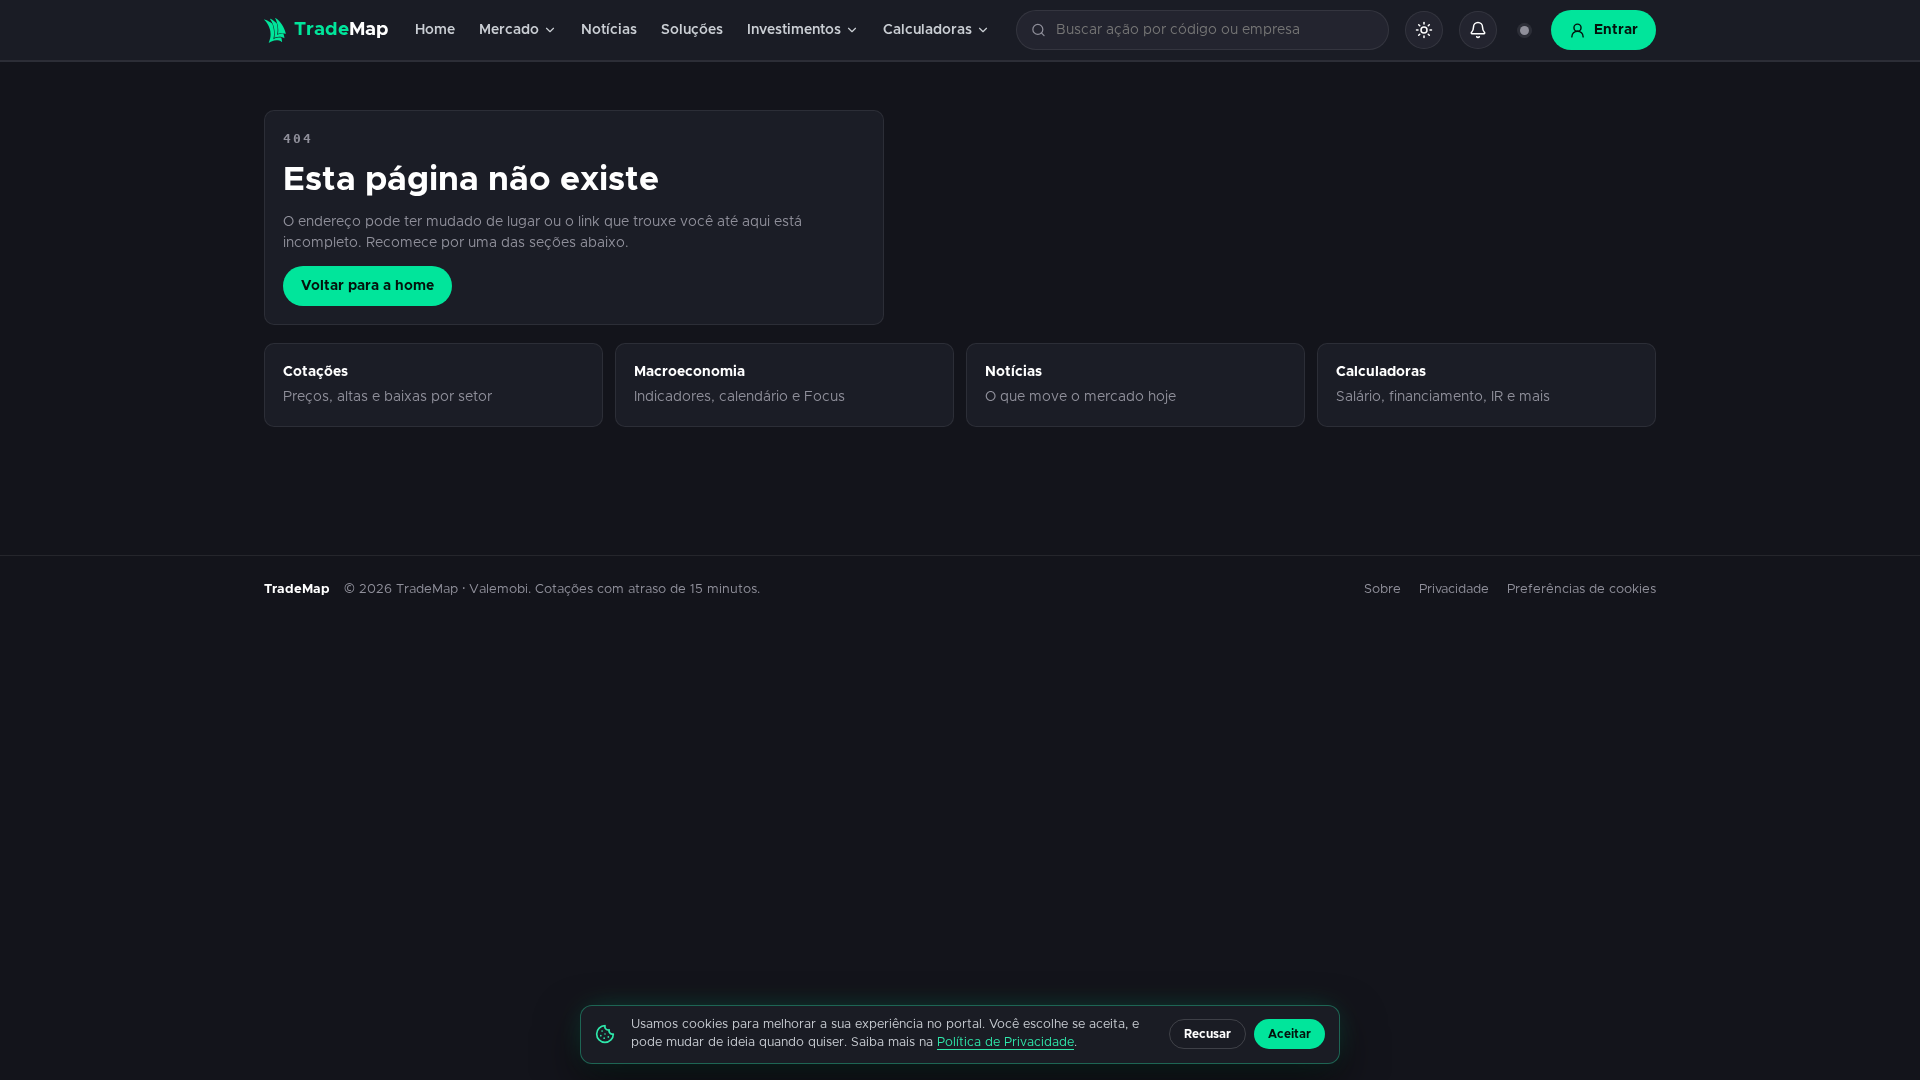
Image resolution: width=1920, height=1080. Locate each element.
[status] (1524, 30)
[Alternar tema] (1424, 30)
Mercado (509, 30)
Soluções (692, 30)
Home (435, 30)
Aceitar (1289, 1034)
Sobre (1382, 589)
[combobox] (1214, 30)
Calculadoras (927, 30)
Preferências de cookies (1581, 589)
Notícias (609, 30)
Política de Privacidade (1005, 1042)
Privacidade (1454, 589)
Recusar (1207, 1034)
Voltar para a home (367, 286)
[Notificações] (1478, 30)
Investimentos (794, 30)
